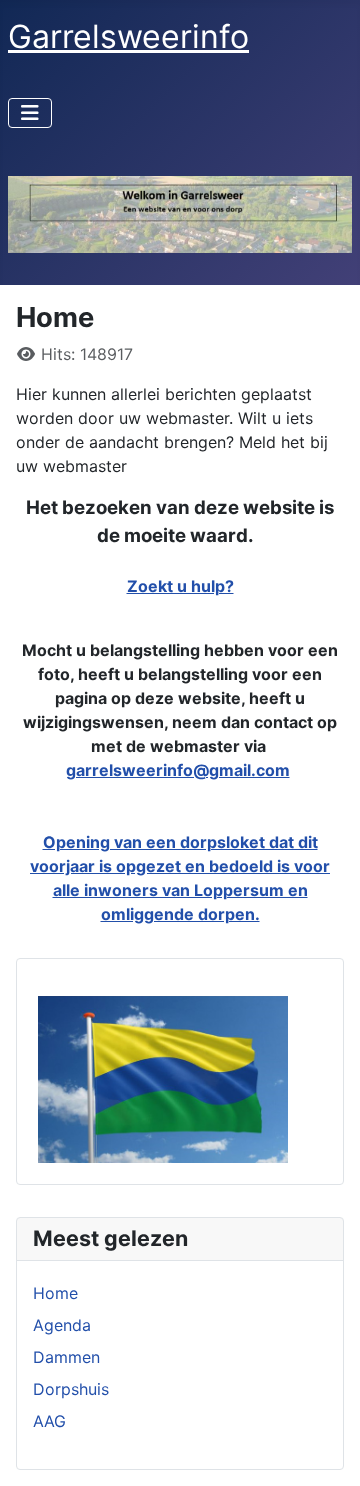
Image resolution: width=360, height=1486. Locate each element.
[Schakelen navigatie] (30, 113)
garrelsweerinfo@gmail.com (178, 770)
